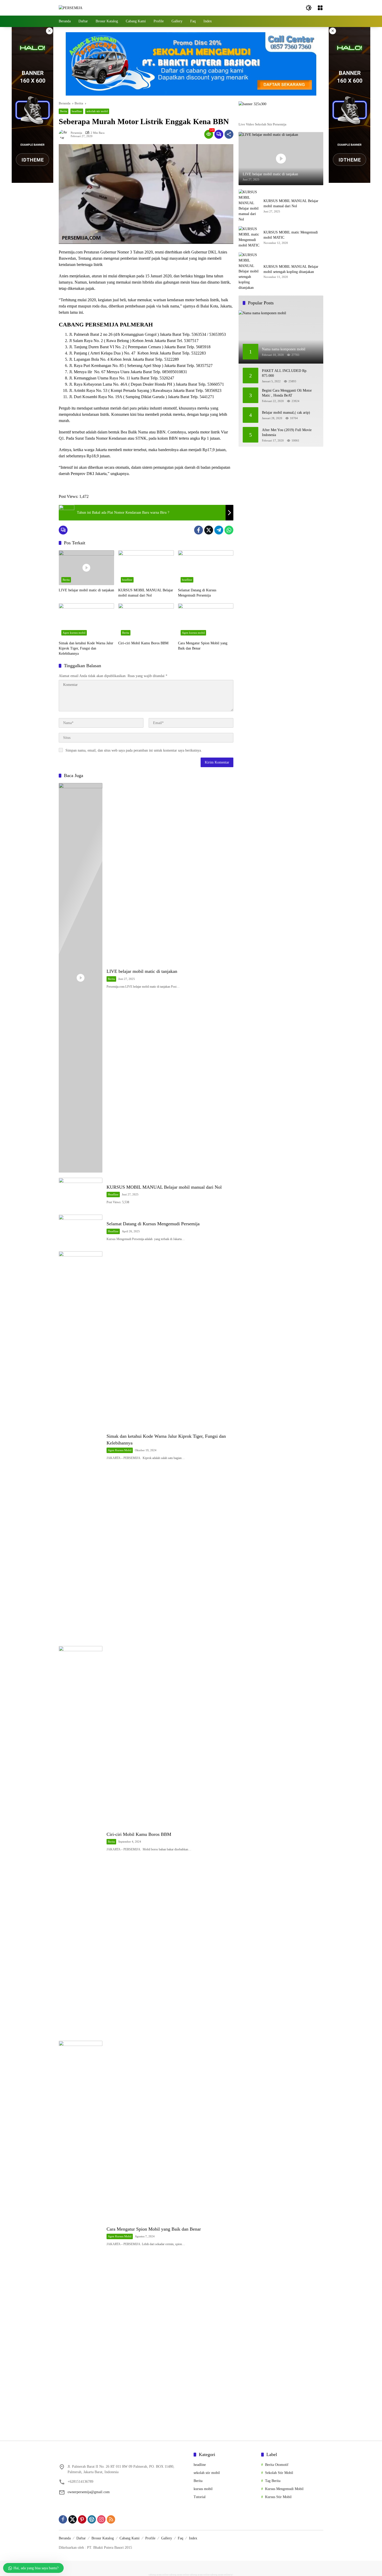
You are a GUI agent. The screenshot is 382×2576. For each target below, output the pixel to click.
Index (193, 2538)
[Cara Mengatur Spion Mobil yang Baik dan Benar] (206, 621)
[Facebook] (199, 530)
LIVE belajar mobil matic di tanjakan (86, 590)
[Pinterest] (82, 2519)
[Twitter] (209, 530)
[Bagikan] (229, 134)
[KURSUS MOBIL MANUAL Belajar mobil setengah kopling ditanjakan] (249, 271)
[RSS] (111, 2519)
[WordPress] (92, 2519)
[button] (309, 8)
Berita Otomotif (277, 2465)
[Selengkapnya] (281, 116)
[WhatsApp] (229, 530)
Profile (150, 2538)
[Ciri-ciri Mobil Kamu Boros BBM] (146, 621)
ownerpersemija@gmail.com (89, 2492)
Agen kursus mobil (74, 633)
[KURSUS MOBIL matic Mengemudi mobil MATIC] (249, 237)
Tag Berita (273, 2481)
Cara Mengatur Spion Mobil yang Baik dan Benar (203, 646)
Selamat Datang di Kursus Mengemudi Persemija (197, 593)
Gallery (167, 2538)
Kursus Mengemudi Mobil (284, 2489)
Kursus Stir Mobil (278, 2497)
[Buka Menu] (320, 8)
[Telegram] (219, 530)
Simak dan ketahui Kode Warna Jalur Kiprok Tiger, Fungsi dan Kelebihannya (86, 648)
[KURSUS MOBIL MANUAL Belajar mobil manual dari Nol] (146, 568)
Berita (64, 111)
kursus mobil (203, 2489)
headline (77, 111)
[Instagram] (101, 2519)
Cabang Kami (130, 2538)
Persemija (76, 133)
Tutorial (200, 2497)
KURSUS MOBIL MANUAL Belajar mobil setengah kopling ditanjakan (291, 269)
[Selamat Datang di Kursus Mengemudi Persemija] (206, 568)
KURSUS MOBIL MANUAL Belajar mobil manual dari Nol (146, 593)
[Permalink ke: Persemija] (65, 134)
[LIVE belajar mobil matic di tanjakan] (86, 568)
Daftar (81, 2538)
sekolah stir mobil (97, 111)
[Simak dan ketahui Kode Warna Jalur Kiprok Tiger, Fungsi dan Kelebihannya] (86, 621)
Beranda (65, 2538)
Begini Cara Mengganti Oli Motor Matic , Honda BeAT (287, 393)
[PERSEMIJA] (71, 8)
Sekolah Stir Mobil (279, 2473)
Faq (180, 2538)
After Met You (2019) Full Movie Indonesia (287, 433)
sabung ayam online (159, 2575)
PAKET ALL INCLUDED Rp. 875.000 (285, 373)
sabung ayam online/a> (222, 2575)
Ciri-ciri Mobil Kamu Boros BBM (143, 643)
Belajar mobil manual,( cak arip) (286, 413)
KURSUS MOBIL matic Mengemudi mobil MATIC (291, 235)
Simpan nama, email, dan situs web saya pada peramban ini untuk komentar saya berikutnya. (134, 750)
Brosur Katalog (103, 2538)
